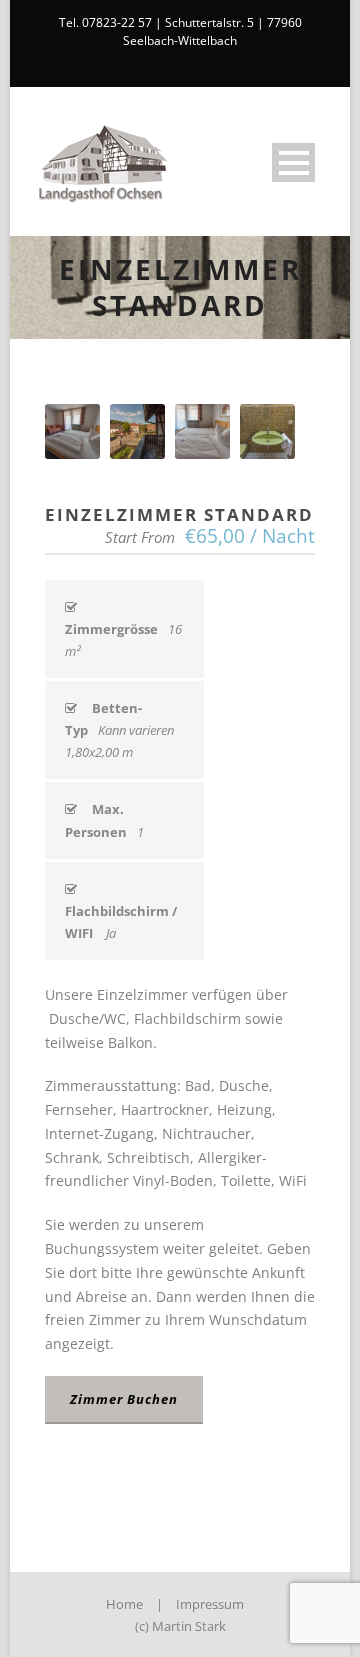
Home (124, 1604)
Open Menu (293, 162)
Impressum (210, 1604)
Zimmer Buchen (124, 1399)
